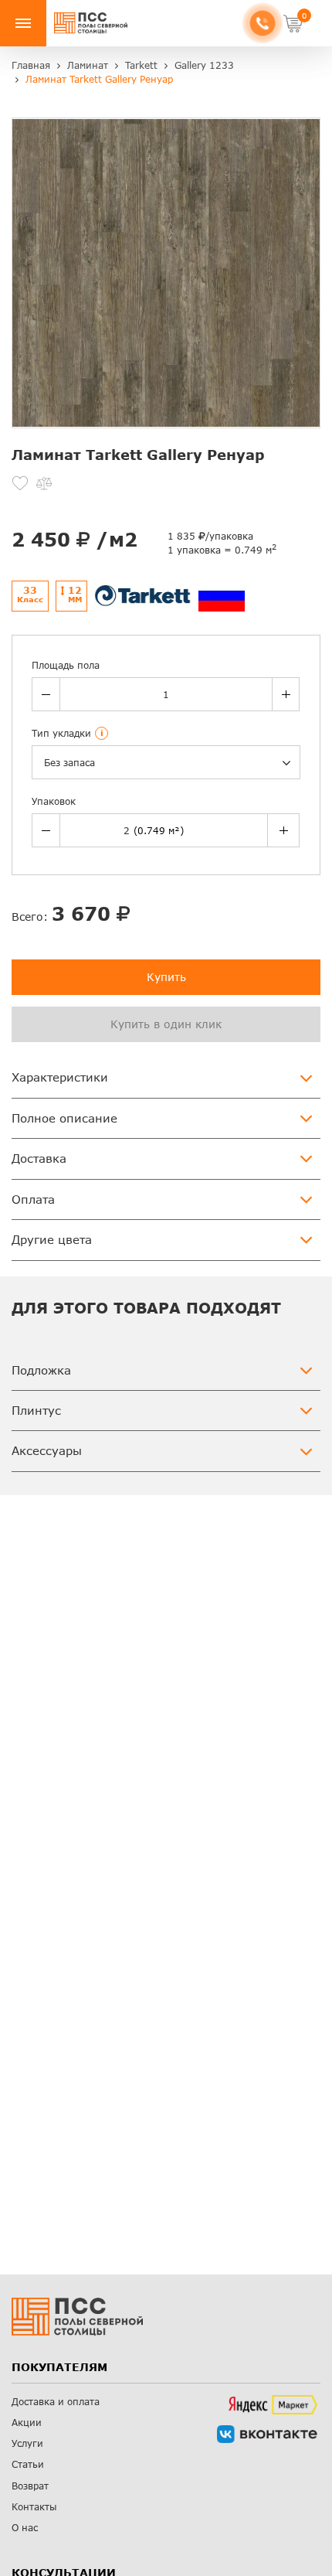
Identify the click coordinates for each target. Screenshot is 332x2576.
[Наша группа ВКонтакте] (267, 2434)
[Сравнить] (44, 483)
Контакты (34, 2507)
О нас (25, 2528)
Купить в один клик (166, 1024)
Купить (166, 977)
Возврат (30, 2486)
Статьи (28, 2464)
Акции (27, 2423)
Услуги (27, 2443)
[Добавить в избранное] (20, 483)
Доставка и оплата (56, 2402)
